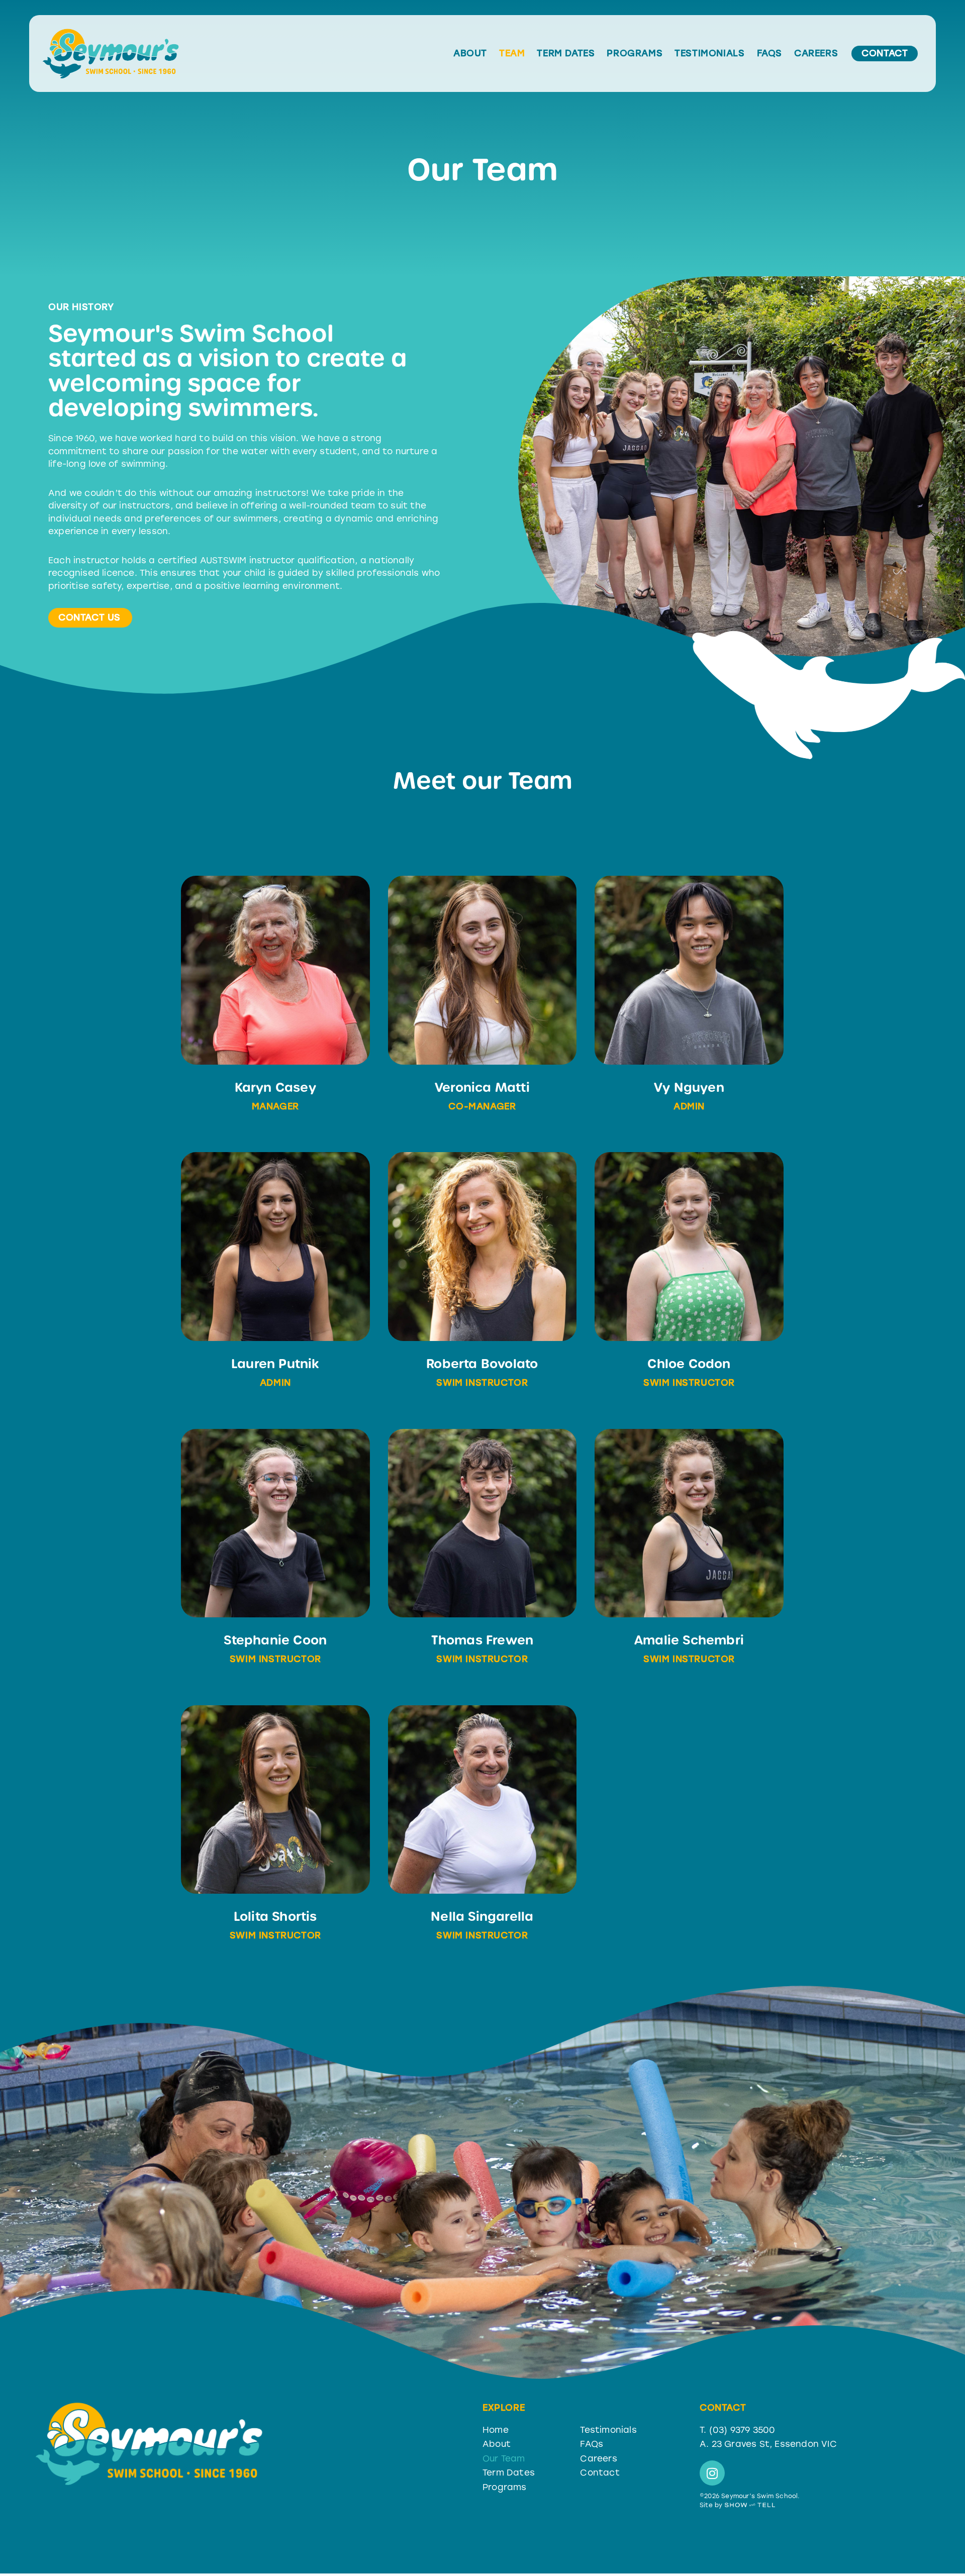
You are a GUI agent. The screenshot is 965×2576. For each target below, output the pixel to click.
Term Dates (566, 54)
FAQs (769, 54)
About (470, 54)
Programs (635, 54)
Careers (816, 54)
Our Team (504, 2458)
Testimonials (709, 54)
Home (496, 2430)
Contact (600, 2472)
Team (512, 54)
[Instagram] (712, 2473)
